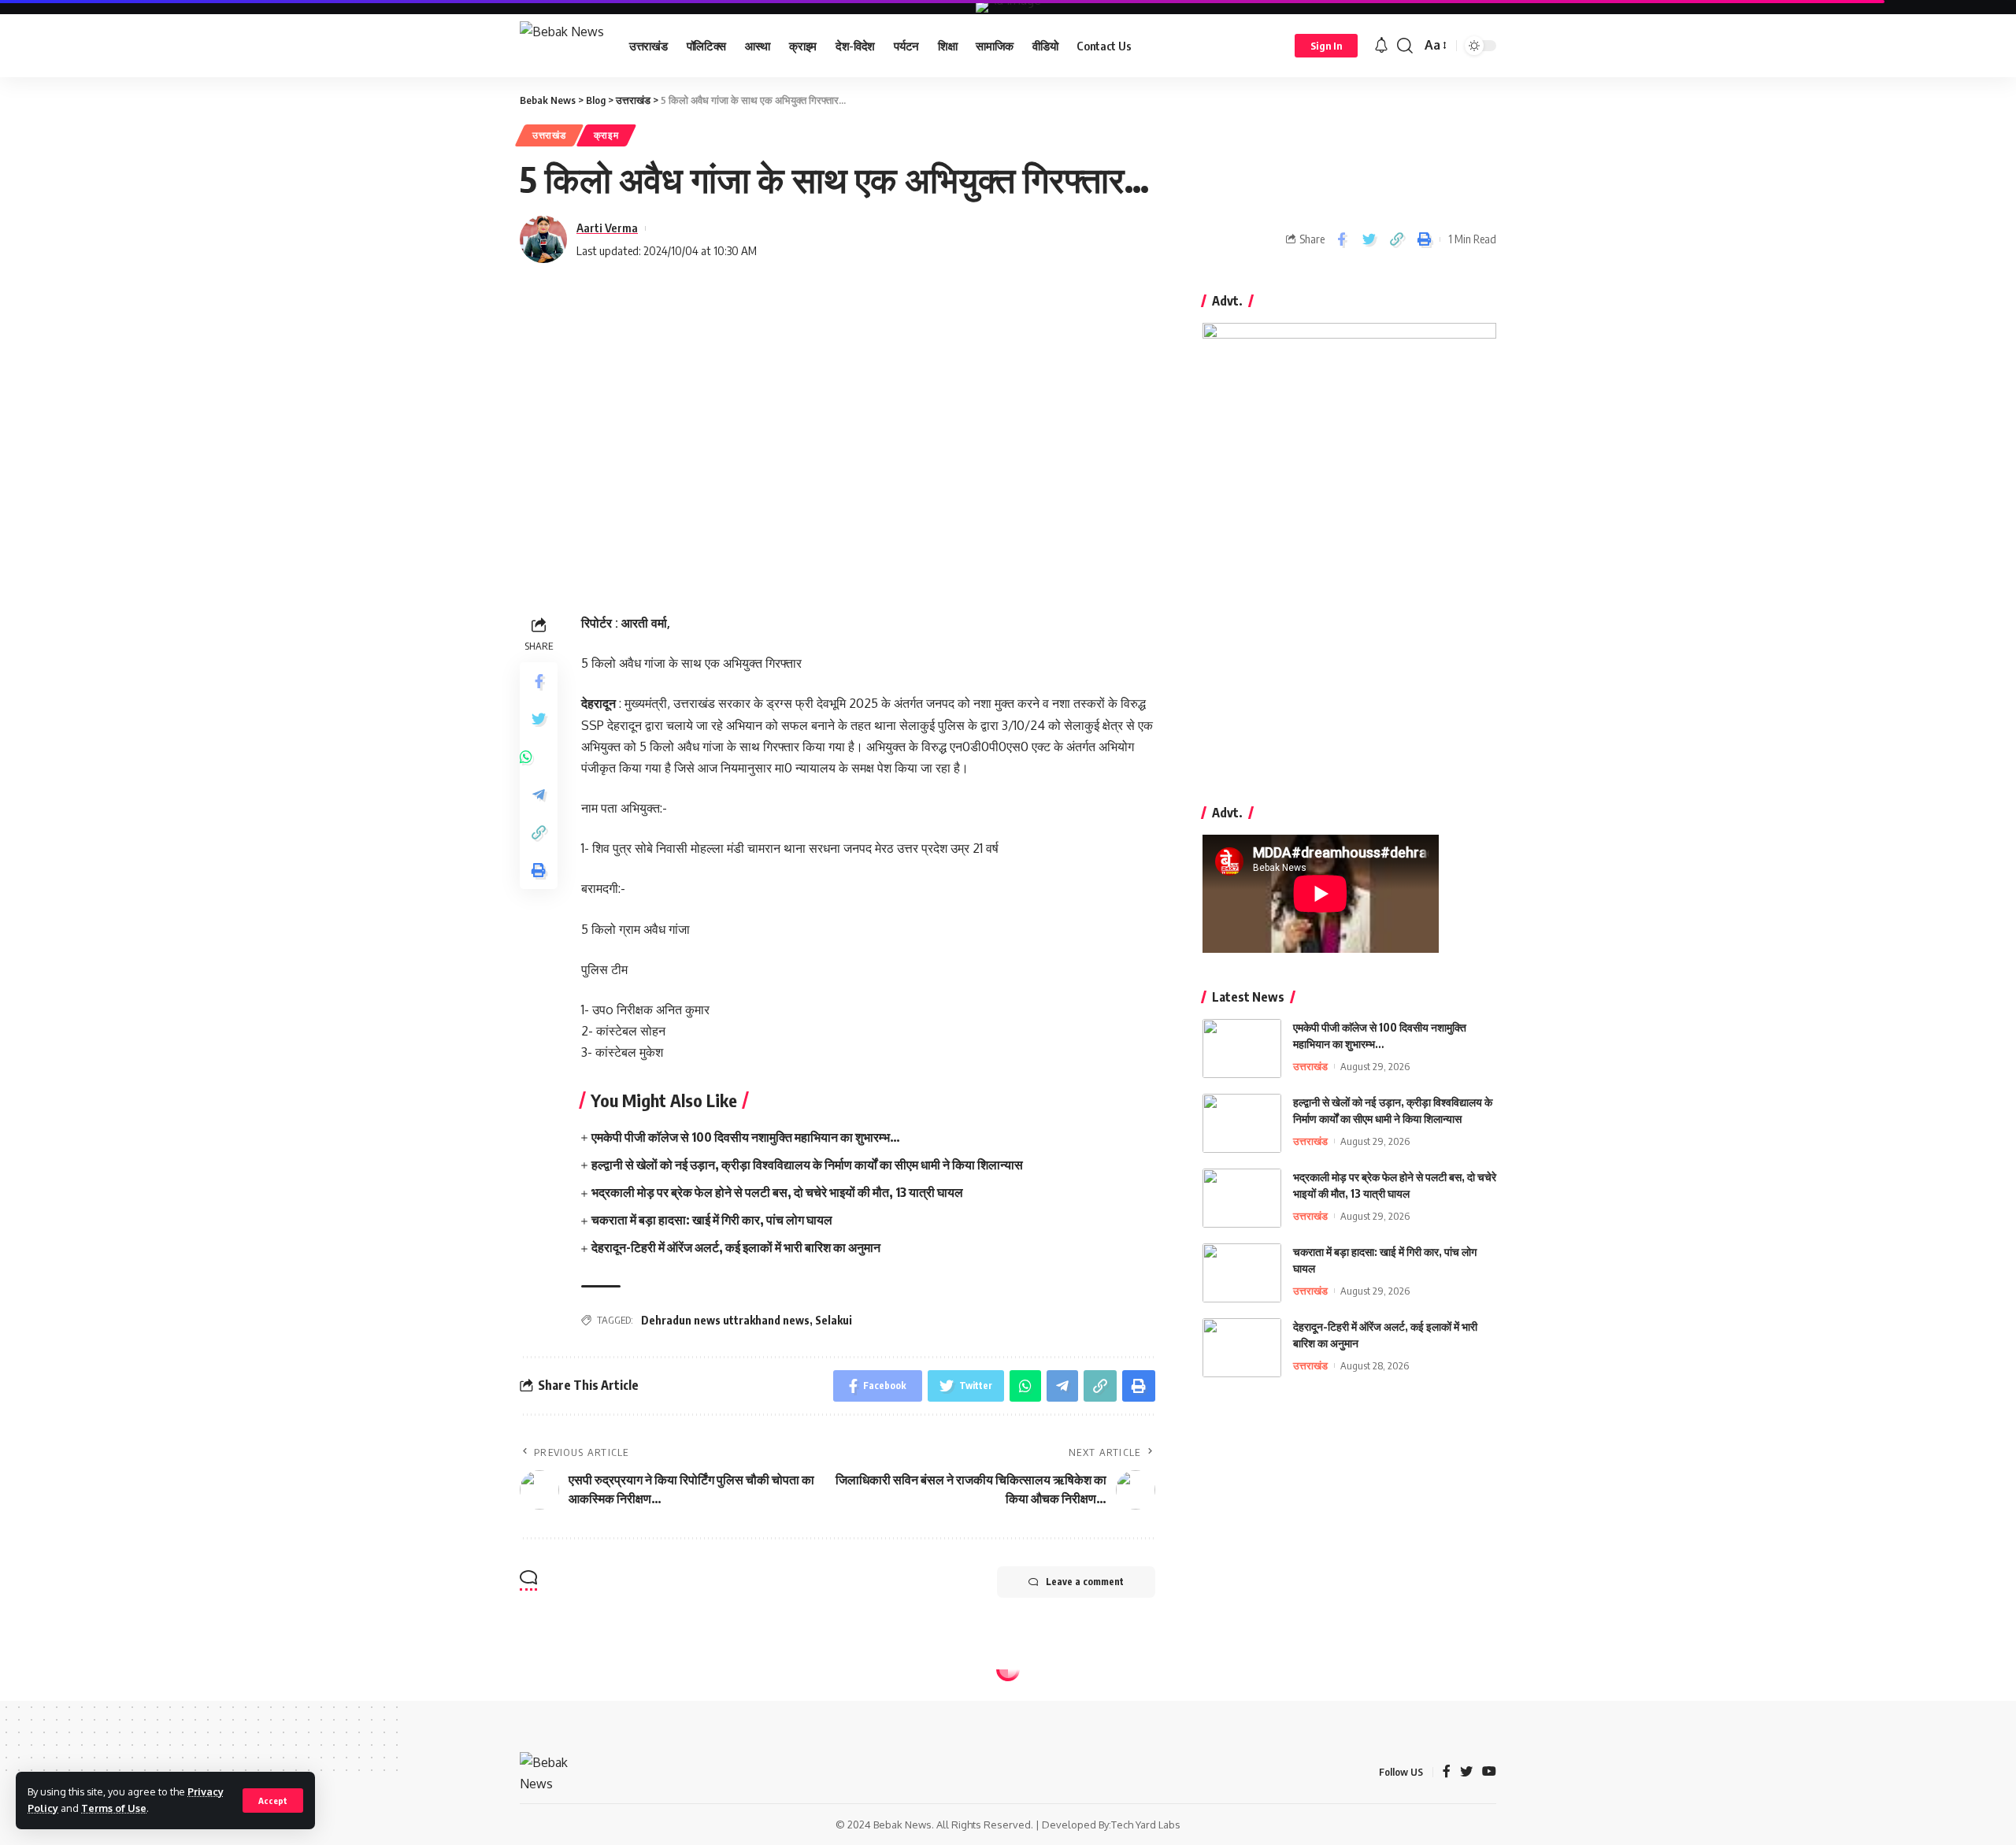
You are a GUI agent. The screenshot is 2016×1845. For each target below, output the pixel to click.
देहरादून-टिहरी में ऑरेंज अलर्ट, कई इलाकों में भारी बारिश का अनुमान (736, 1247)
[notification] (1381, 46)
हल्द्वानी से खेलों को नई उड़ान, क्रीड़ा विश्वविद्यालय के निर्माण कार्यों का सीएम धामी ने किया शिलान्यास (807, 1165)
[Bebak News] (562, 46)
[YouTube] (1489, 1772)
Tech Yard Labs (1146, 1825)
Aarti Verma (607, 228)
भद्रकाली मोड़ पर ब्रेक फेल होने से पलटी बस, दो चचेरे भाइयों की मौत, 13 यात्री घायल (777, 1192)
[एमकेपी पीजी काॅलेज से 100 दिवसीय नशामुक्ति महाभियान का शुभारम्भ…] (1242, 1048)
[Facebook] (1447, 1772)
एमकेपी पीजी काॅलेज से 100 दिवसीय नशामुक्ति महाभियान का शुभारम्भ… (746, 1137)
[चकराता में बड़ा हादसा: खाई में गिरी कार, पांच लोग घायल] (1242, 1273)
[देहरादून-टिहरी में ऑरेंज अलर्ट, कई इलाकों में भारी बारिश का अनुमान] (1242, 1348)
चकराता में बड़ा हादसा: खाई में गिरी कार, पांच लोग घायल (712, 1220)
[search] (1405, 46)
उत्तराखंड (549, 135)
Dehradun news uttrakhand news (725, 1320)
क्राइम (606, 135)
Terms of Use (114, 1808)
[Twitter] (1466, 1772)
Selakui (834, 1320)
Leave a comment (1085, 1582)
